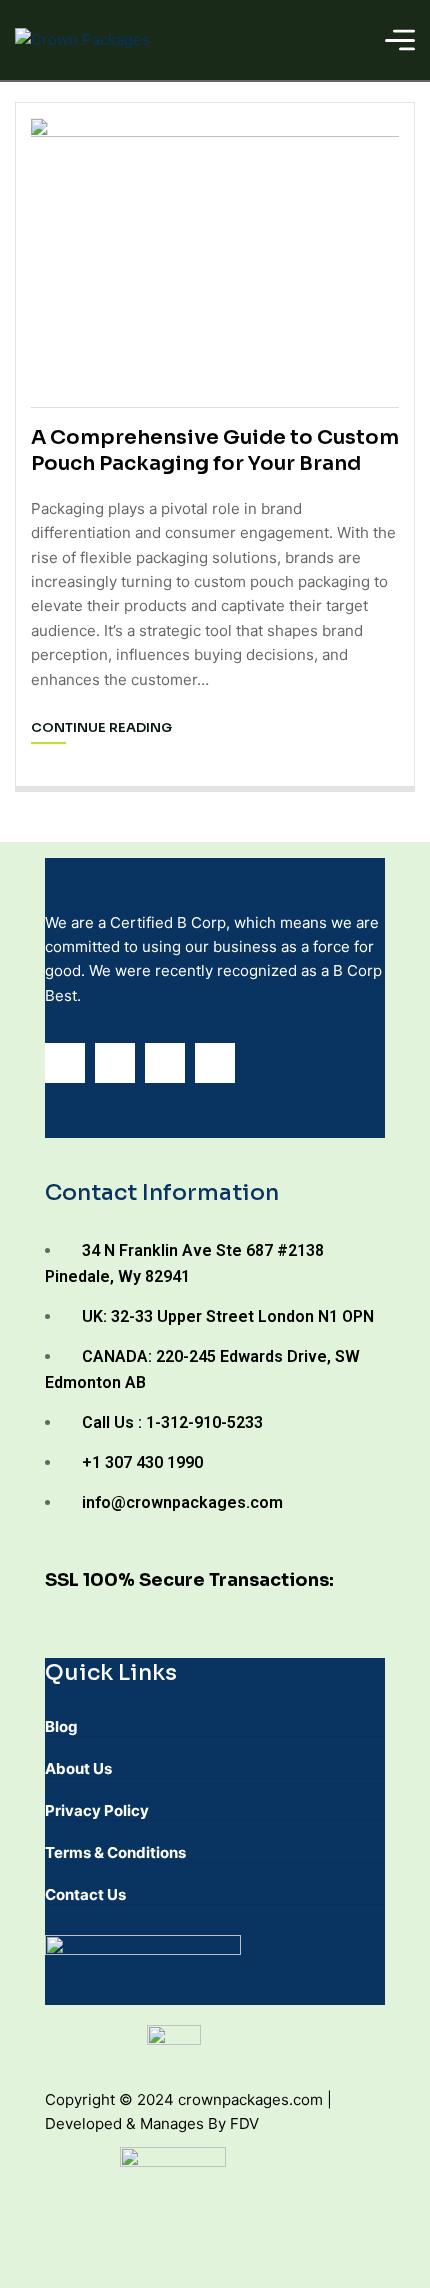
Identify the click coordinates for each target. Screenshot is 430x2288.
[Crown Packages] (82, 39)
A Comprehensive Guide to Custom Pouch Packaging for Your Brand (215, 450)
